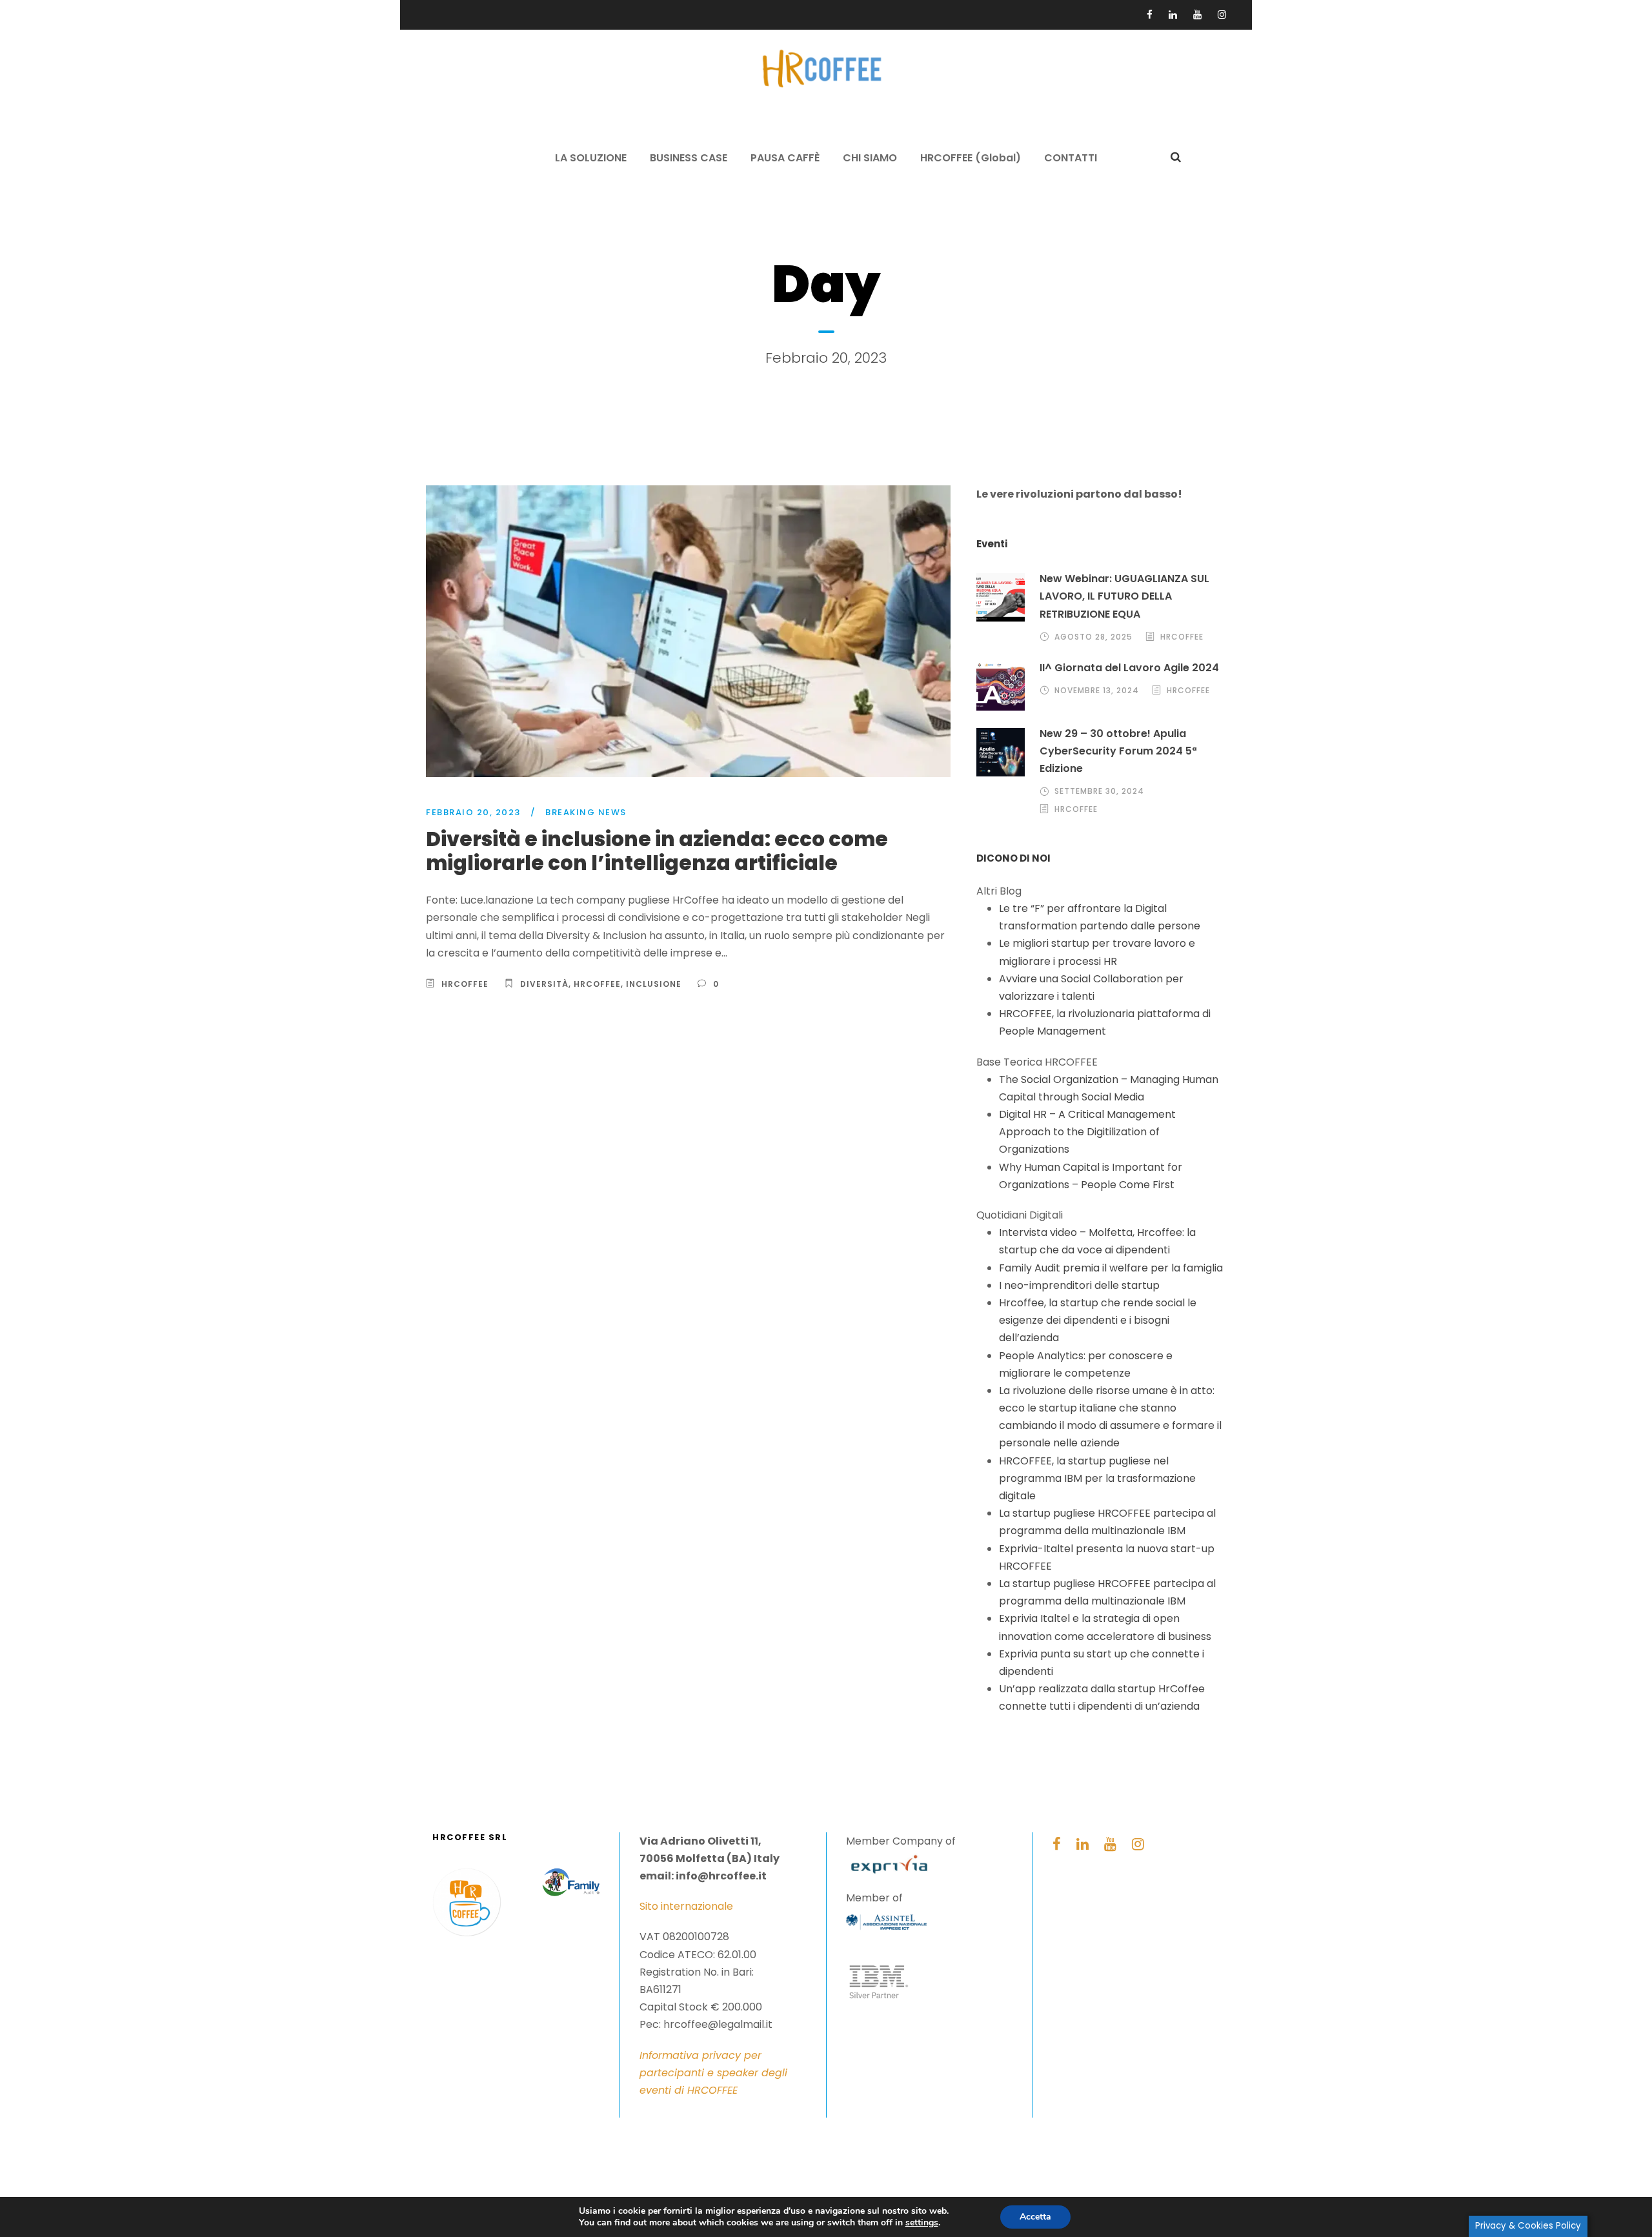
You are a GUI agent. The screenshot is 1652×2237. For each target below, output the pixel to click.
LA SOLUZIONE (591, 158)
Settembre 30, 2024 (1099, 791)
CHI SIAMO (870, 158)
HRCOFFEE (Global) (971, 158)
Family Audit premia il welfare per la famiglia (1111, 1268)
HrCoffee (597, 984)
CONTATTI (1071, 158)
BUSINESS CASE (689, 158)
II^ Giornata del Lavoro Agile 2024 (1129, 668)
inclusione (654, 984)
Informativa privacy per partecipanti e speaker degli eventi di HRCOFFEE (713, 2073)
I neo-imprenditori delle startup (1079, 1285)
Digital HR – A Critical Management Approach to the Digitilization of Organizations (1087, 1132)
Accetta (1035, 2217)
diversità (544, 984)
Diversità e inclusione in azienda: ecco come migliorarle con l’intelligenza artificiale (657, 851)
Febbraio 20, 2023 (473, 812)
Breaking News (586, 812)
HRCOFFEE (465, 984)
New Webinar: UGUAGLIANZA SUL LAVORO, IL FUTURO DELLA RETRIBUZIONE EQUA (1124, 596)
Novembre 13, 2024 (1097, 690)
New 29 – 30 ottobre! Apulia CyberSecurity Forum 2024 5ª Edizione (1118, 751)
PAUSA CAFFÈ (785, 158)
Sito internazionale (686, 1906)
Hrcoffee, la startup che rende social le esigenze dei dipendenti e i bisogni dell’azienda (1098, 1320)
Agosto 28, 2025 (1093, 637)
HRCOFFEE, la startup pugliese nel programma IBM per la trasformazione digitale (1097, 1478)
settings (922, 2223)
